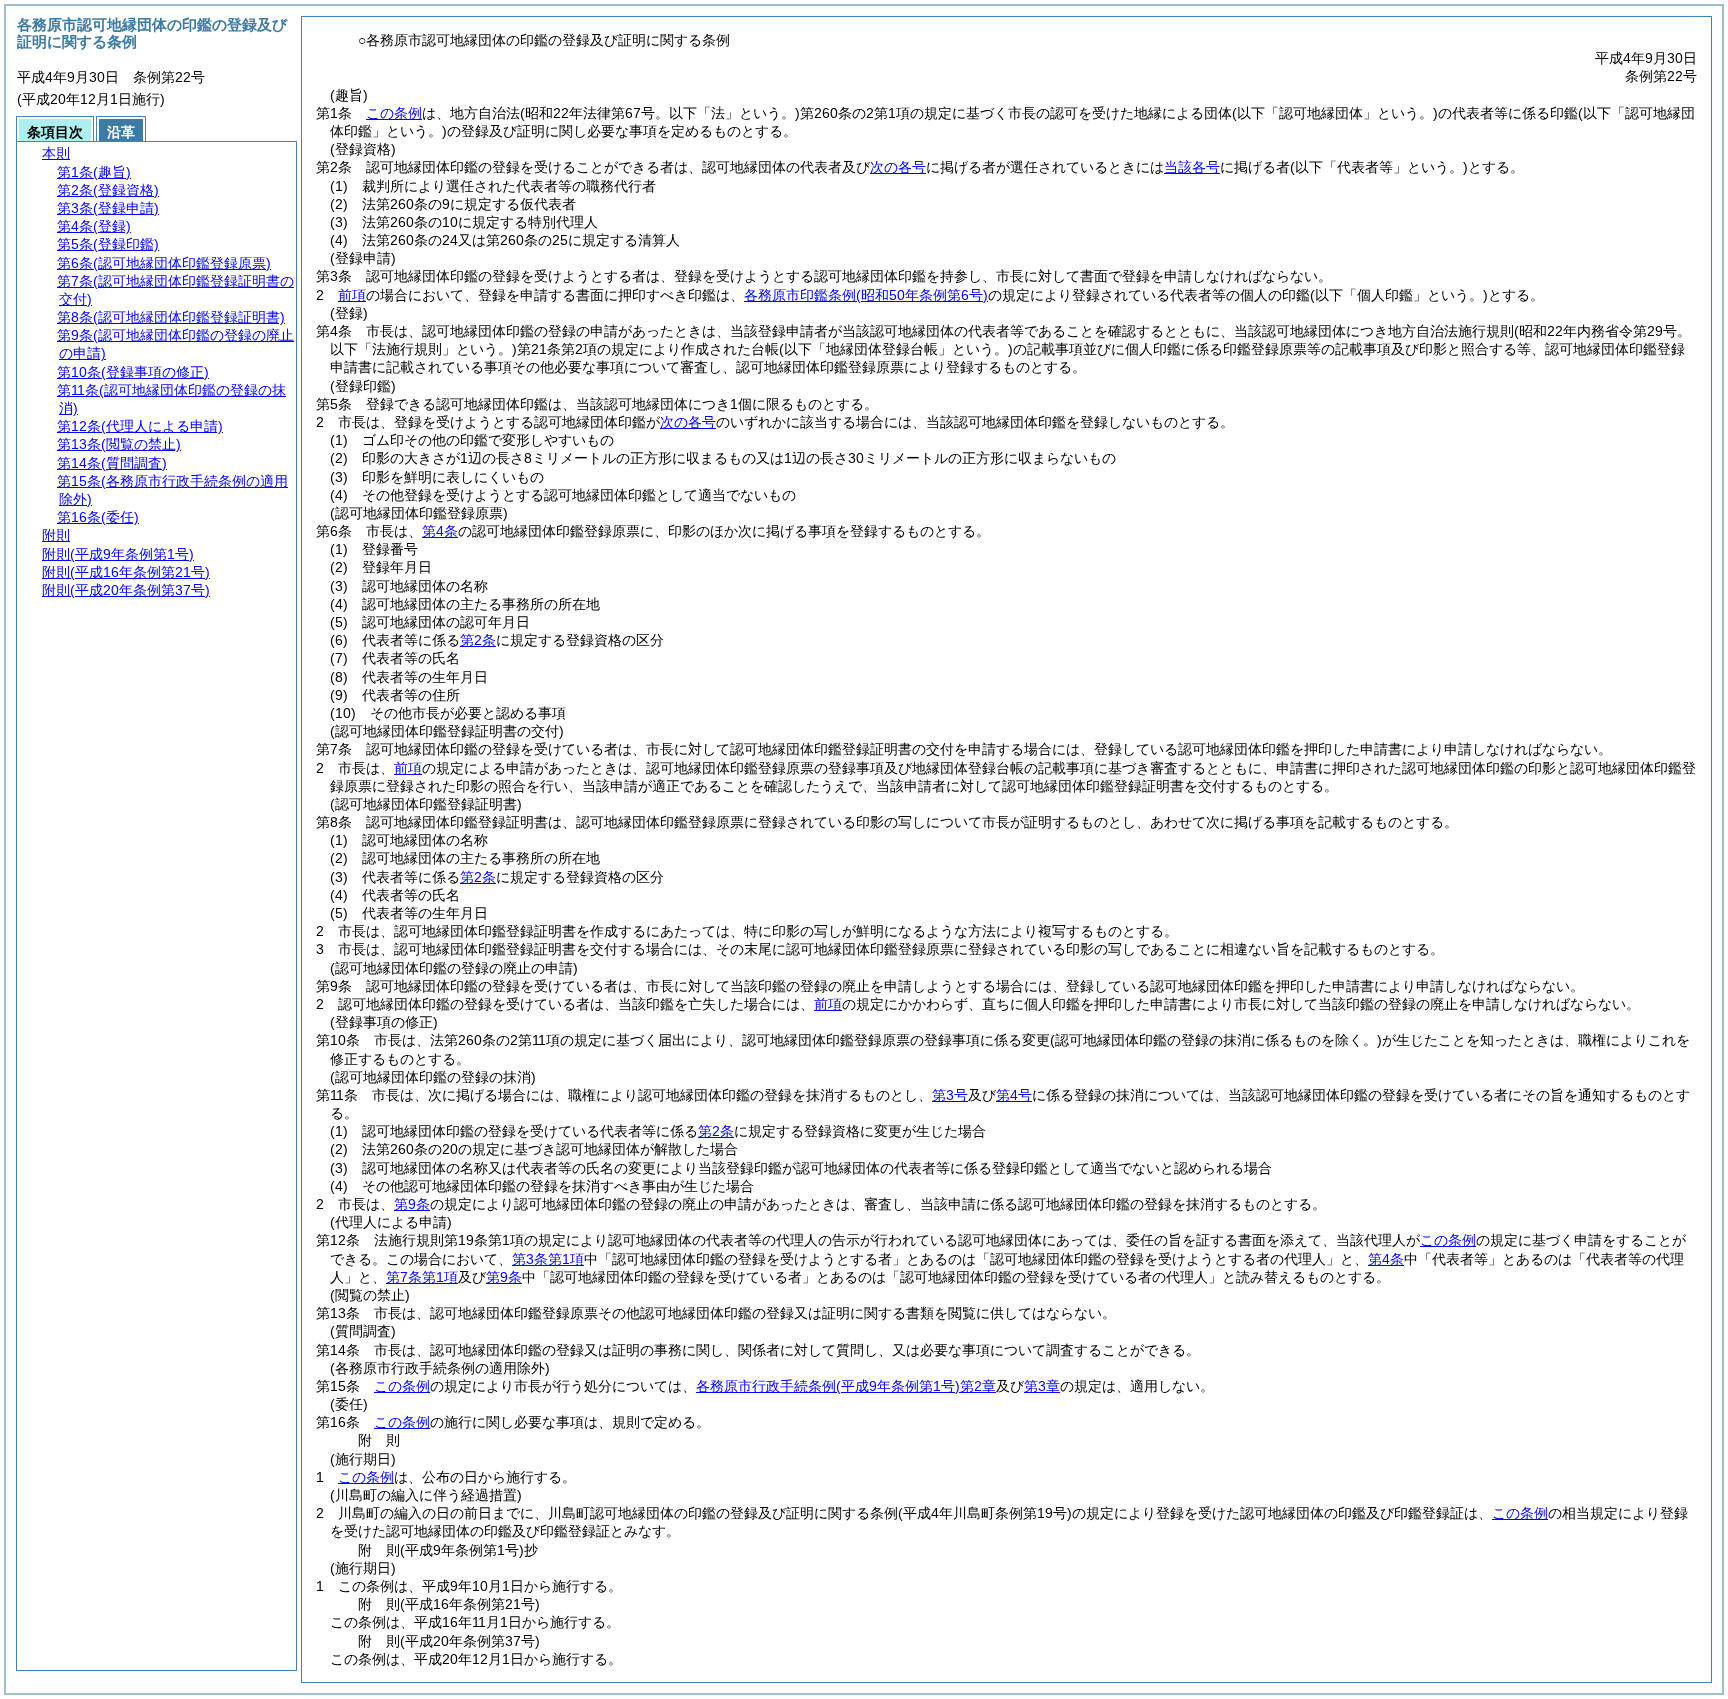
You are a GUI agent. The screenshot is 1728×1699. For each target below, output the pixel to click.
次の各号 (898, 167)
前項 (352, 295)
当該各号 (1192, 167)
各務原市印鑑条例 (866, 295)
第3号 (950, 1095)
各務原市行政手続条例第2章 (846, 1386)
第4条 (440, 531)
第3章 (1042, 1386)
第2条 (478, 640)
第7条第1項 (422, 1277)
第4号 (1014, 1095)
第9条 (412, 1204)
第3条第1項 (548, 1259)
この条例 (394, 113)
